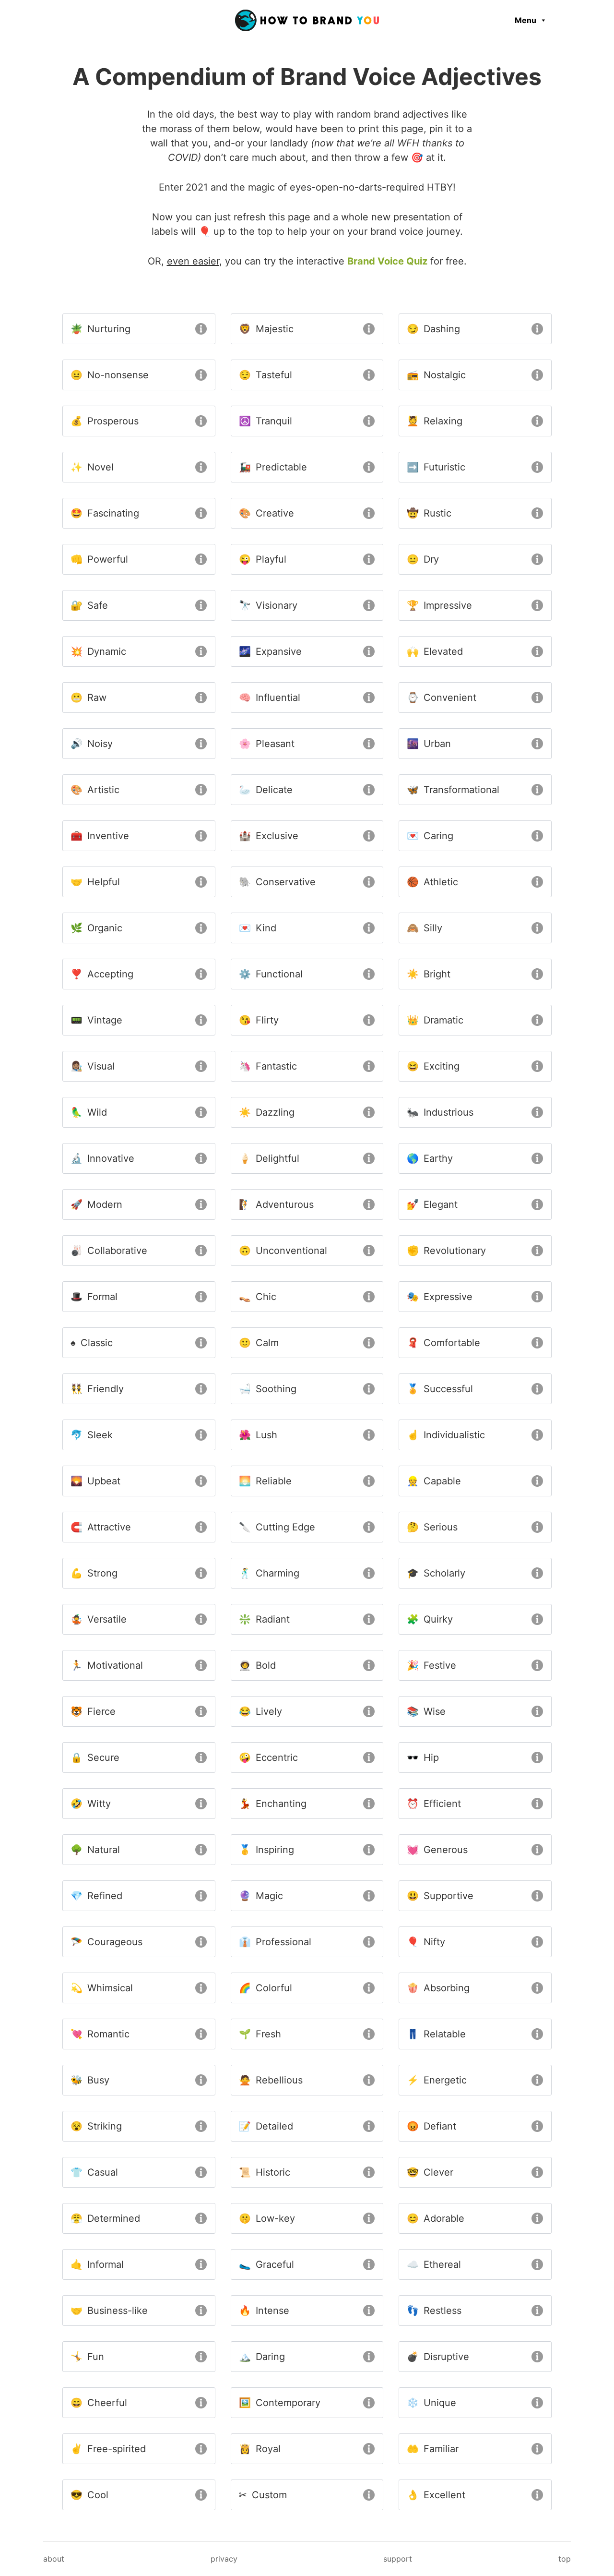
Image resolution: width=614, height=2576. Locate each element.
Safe (89, 605)
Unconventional (283, 1251)
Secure (95, 1757)
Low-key (267, 2218)
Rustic (429, 513)
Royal (260, 2449)
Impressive (439, 605)
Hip (423, 1757)
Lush (258, 1435)
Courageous (106, 1942)
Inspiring (266, 1850)
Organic (96, 928)
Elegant (432, 1204)
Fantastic (268, 1066)
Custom (263, 2495)
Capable (434, 1481)
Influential (270, 698)
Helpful (95, 882)
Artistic (95, 790)
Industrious (440, 1112)
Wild (89, 1112)
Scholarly (436, 1573)
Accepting (102, 974)
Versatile (99, 1619)
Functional (271, 974)
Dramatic (435, 1020)
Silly (425, 928)
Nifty (426, 1942)
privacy (224, 2559)
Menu (525, 20)
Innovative (102, 1158)
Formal (94, 1297)
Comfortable (443, 1343)
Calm (259, 1343)
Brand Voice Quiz (387, 261)
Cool (89, 2495)
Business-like (109, 2311)
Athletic (432, 882)
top (565, 2559)
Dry (423, 559)
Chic (258, 1297)
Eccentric (268, 1757)
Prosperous (105, 421)
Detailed (266, 2126)
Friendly (97, 1389)
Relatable (436, 2034)
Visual (93, 1066)
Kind (258, 928)
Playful (263, 559)
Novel (92, 467)
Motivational (107, 1665)
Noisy (92, 744)
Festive (431, 1665)
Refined (96, 1896)
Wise (426, 1711)
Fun (87, 2357)
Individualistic (446, 1435)
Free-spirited (108, 2449)
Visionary (268, 605)
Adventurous (276, 1204)
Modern (96, 1204)
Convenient (442, 698)
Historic (265, 2172)
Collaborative (109, 1251)
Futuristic (436, 467)
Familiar (433, 2449)
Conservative (277, 882)
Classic (92, 1343)
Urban (429, 744)
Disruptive (438, 2357)
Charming (269, 1573)
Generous (437, 1850)
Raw (89, 698)
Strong (94, 1573)
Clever (430, 2172)
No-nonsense (110, 375)
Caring (430, 836)
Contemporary (280, 2403)
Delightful (269, 1158)
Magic (261, 1896)
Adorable (436, 2218)
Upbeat (95, 1481)
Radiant (264, 1619)
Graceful (266, 2264)
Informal (97, 2264)
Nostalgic (436, 375)
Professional (275, 1942)
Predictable (273, 467)
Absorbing (438, 1988)
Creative (266, 513)
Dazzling (267, 1112)
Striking (96, 2126)
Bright (429, 974)
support (398, 2559)
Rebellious (271, 2080)
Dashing (433, 329)
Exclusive (269, 836)
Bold (257, 1665)
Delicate (266, 790)
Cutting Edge (277, 1527)
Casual (94, 2172)
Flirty (259, 1020)
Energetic (437, 2080)
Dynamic (98, 651)
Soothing (268, 1389)
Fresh (260, 2034)
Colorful (266, 1988)
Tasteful (266, 375)
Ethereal (434, 2264)
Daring (262, 2357)
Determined (105, 2218)
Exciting (433, 1066)
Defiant (431, 2126)
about (54, 2559)
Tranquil (266, 421)
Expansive (270, 651)
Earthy (430, 1158)
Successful (440, 1389)
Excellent (436, 2495)
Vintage (96, 1020)
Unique (431, 2403)
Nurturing (100, 329)
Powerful (99, 559)
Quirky (430, 1619)
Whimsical (102, 1988)
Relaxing (435, 421)
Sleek (92, 1435)
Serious (432, 1527)
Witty (91, 1804)
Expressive (440, 1297)
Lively (260, 1711)
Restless (434, 2311)
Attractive (101, 1527)
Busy (90, 2080)
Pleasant (267, 744)
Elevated (435, 651)
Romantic (100, 2034)
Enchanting (273, 1804)
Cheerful (99, 2403)
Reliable (265, 1481)
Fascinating (105, 513)
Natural (95, 1850)
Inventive (100, 836)
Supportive (440, 1896)
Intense (264, 2311)
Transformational (453, 790)
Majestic (266, 329)
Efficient (434, 1804)
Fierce (93, 1711)
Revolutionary (446, 1251)
